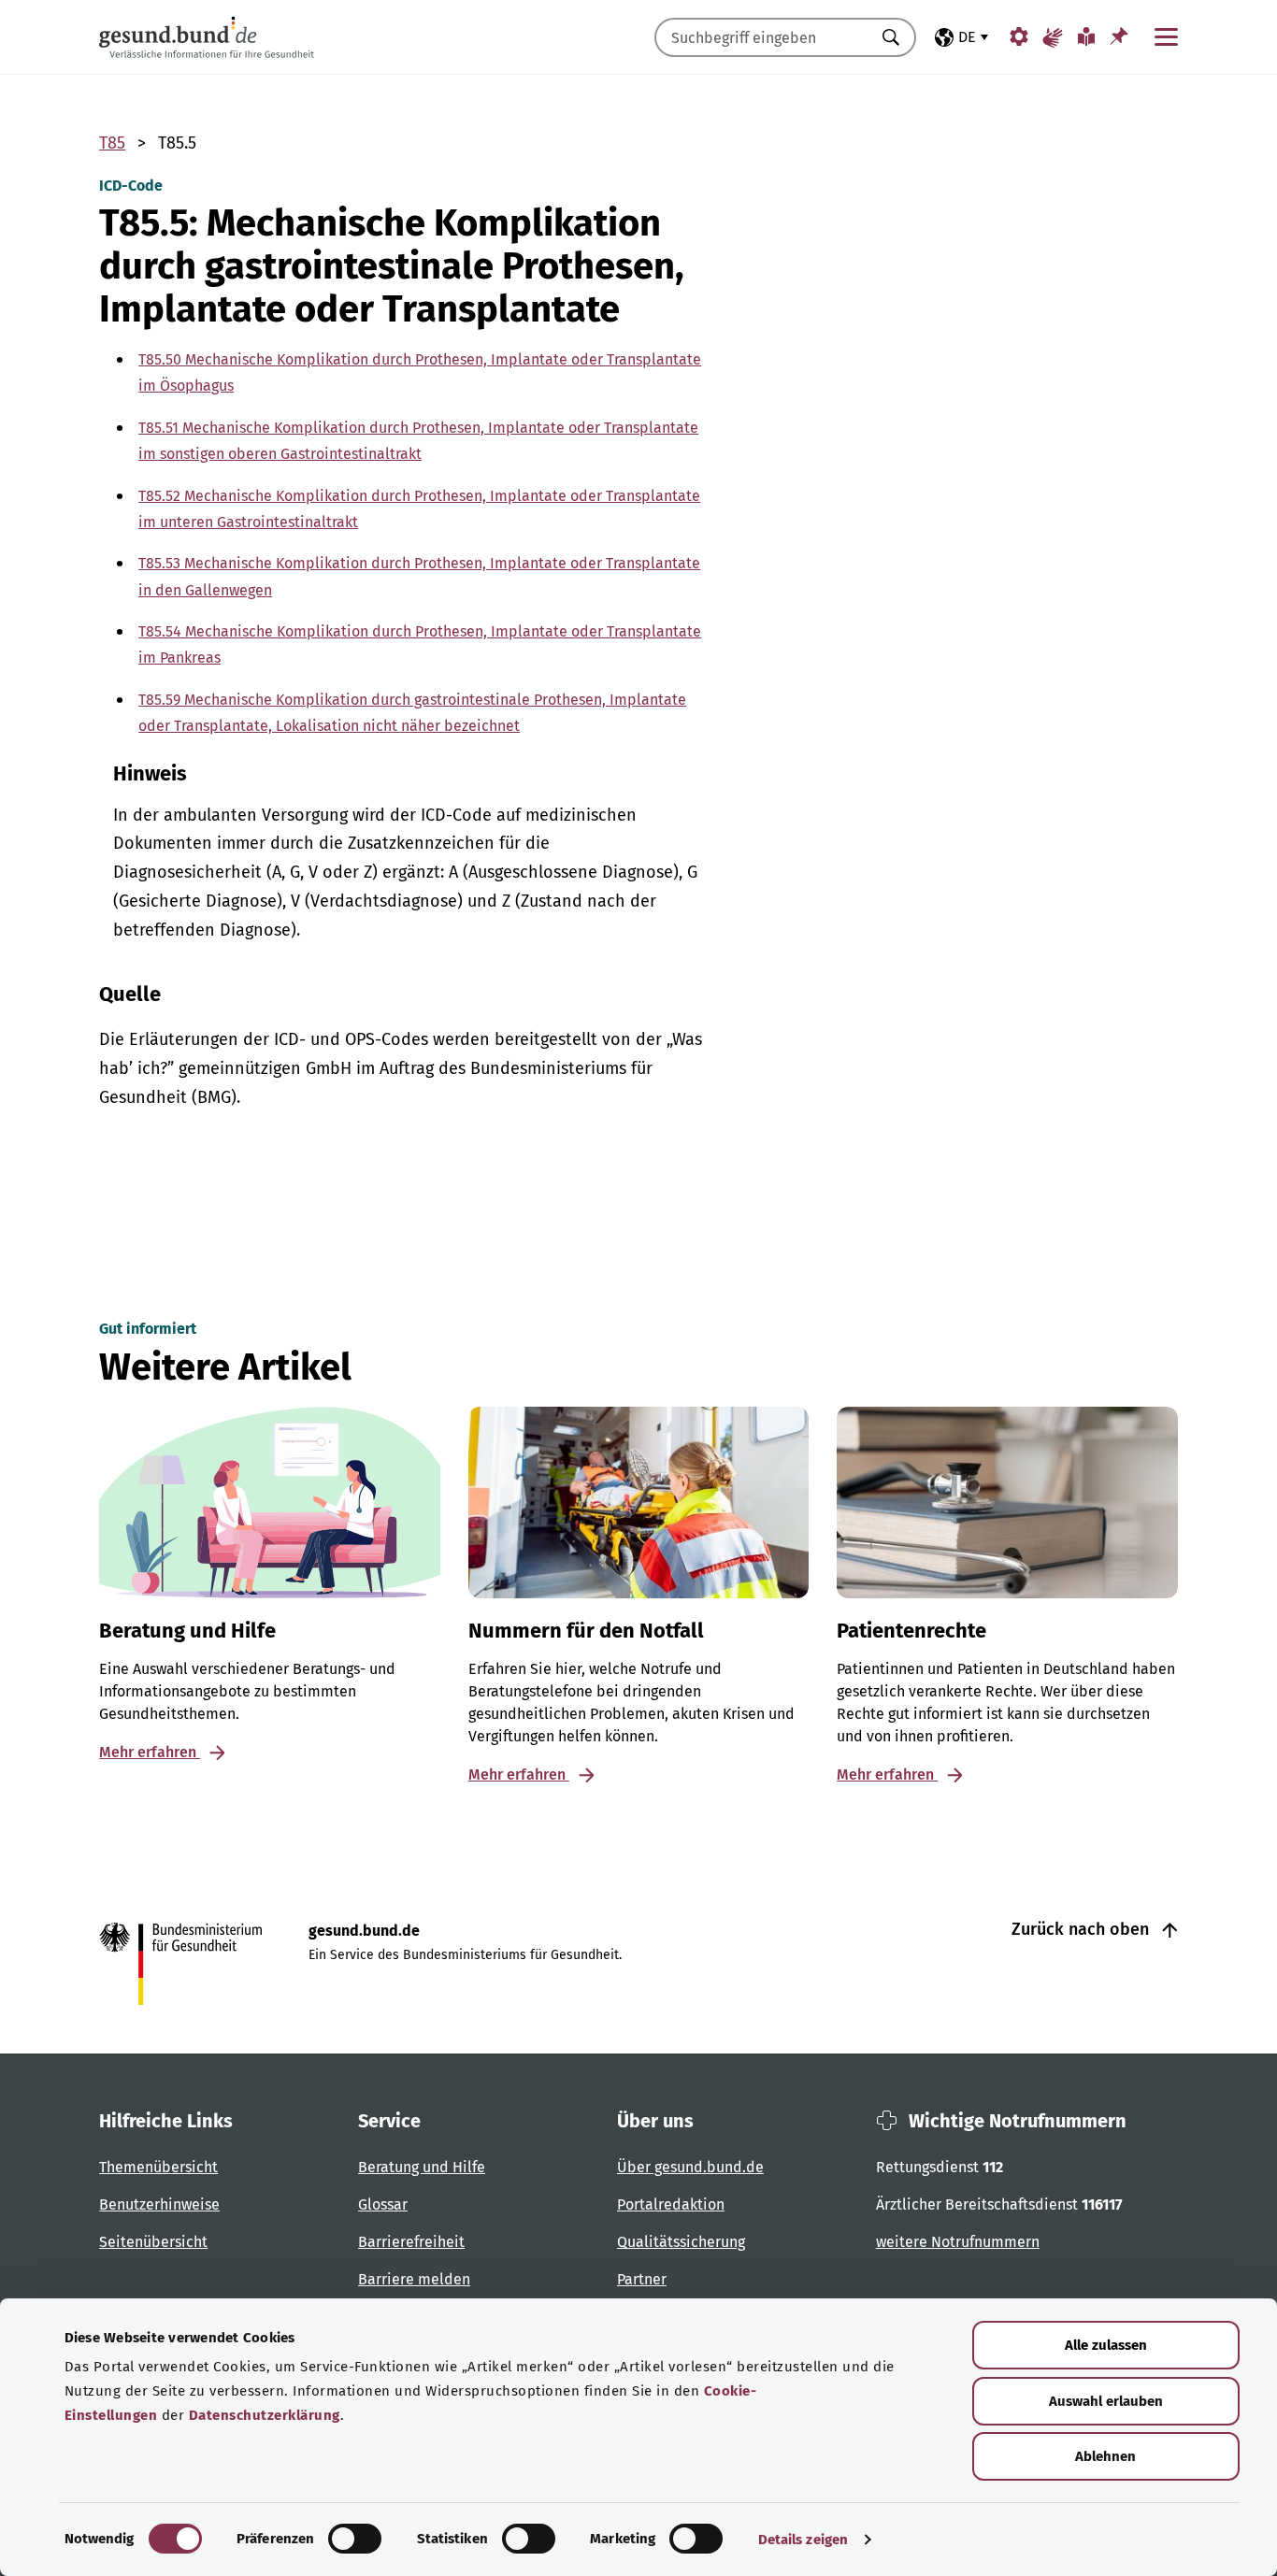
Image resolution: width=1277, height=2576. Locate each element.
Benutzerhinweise (159, 2204)
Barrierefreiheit (411, 2242)
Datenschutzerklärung (265, 2415)
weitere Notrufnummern (958, 2242)
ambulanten (210, 815)
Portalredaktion (671, 2204)
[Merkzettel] (1119, 36)
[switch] (355, 2539)
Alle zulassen (1106, 2345)
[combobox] (762, 37)
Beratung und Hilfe (422, 2167)
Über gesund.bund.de (690, 2167)
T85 (112, 143)
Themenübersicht (158, 2167)
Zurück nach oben (1083, 1929)
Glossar (383, 2204)
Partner (642, 2279)
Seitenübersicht (153, 2242)
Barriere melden (414, 2279)
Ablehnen (1105, 2456)
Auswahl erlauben (1106, 2401)
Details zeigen (803, 2540)
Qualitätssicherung (681, 2242)
